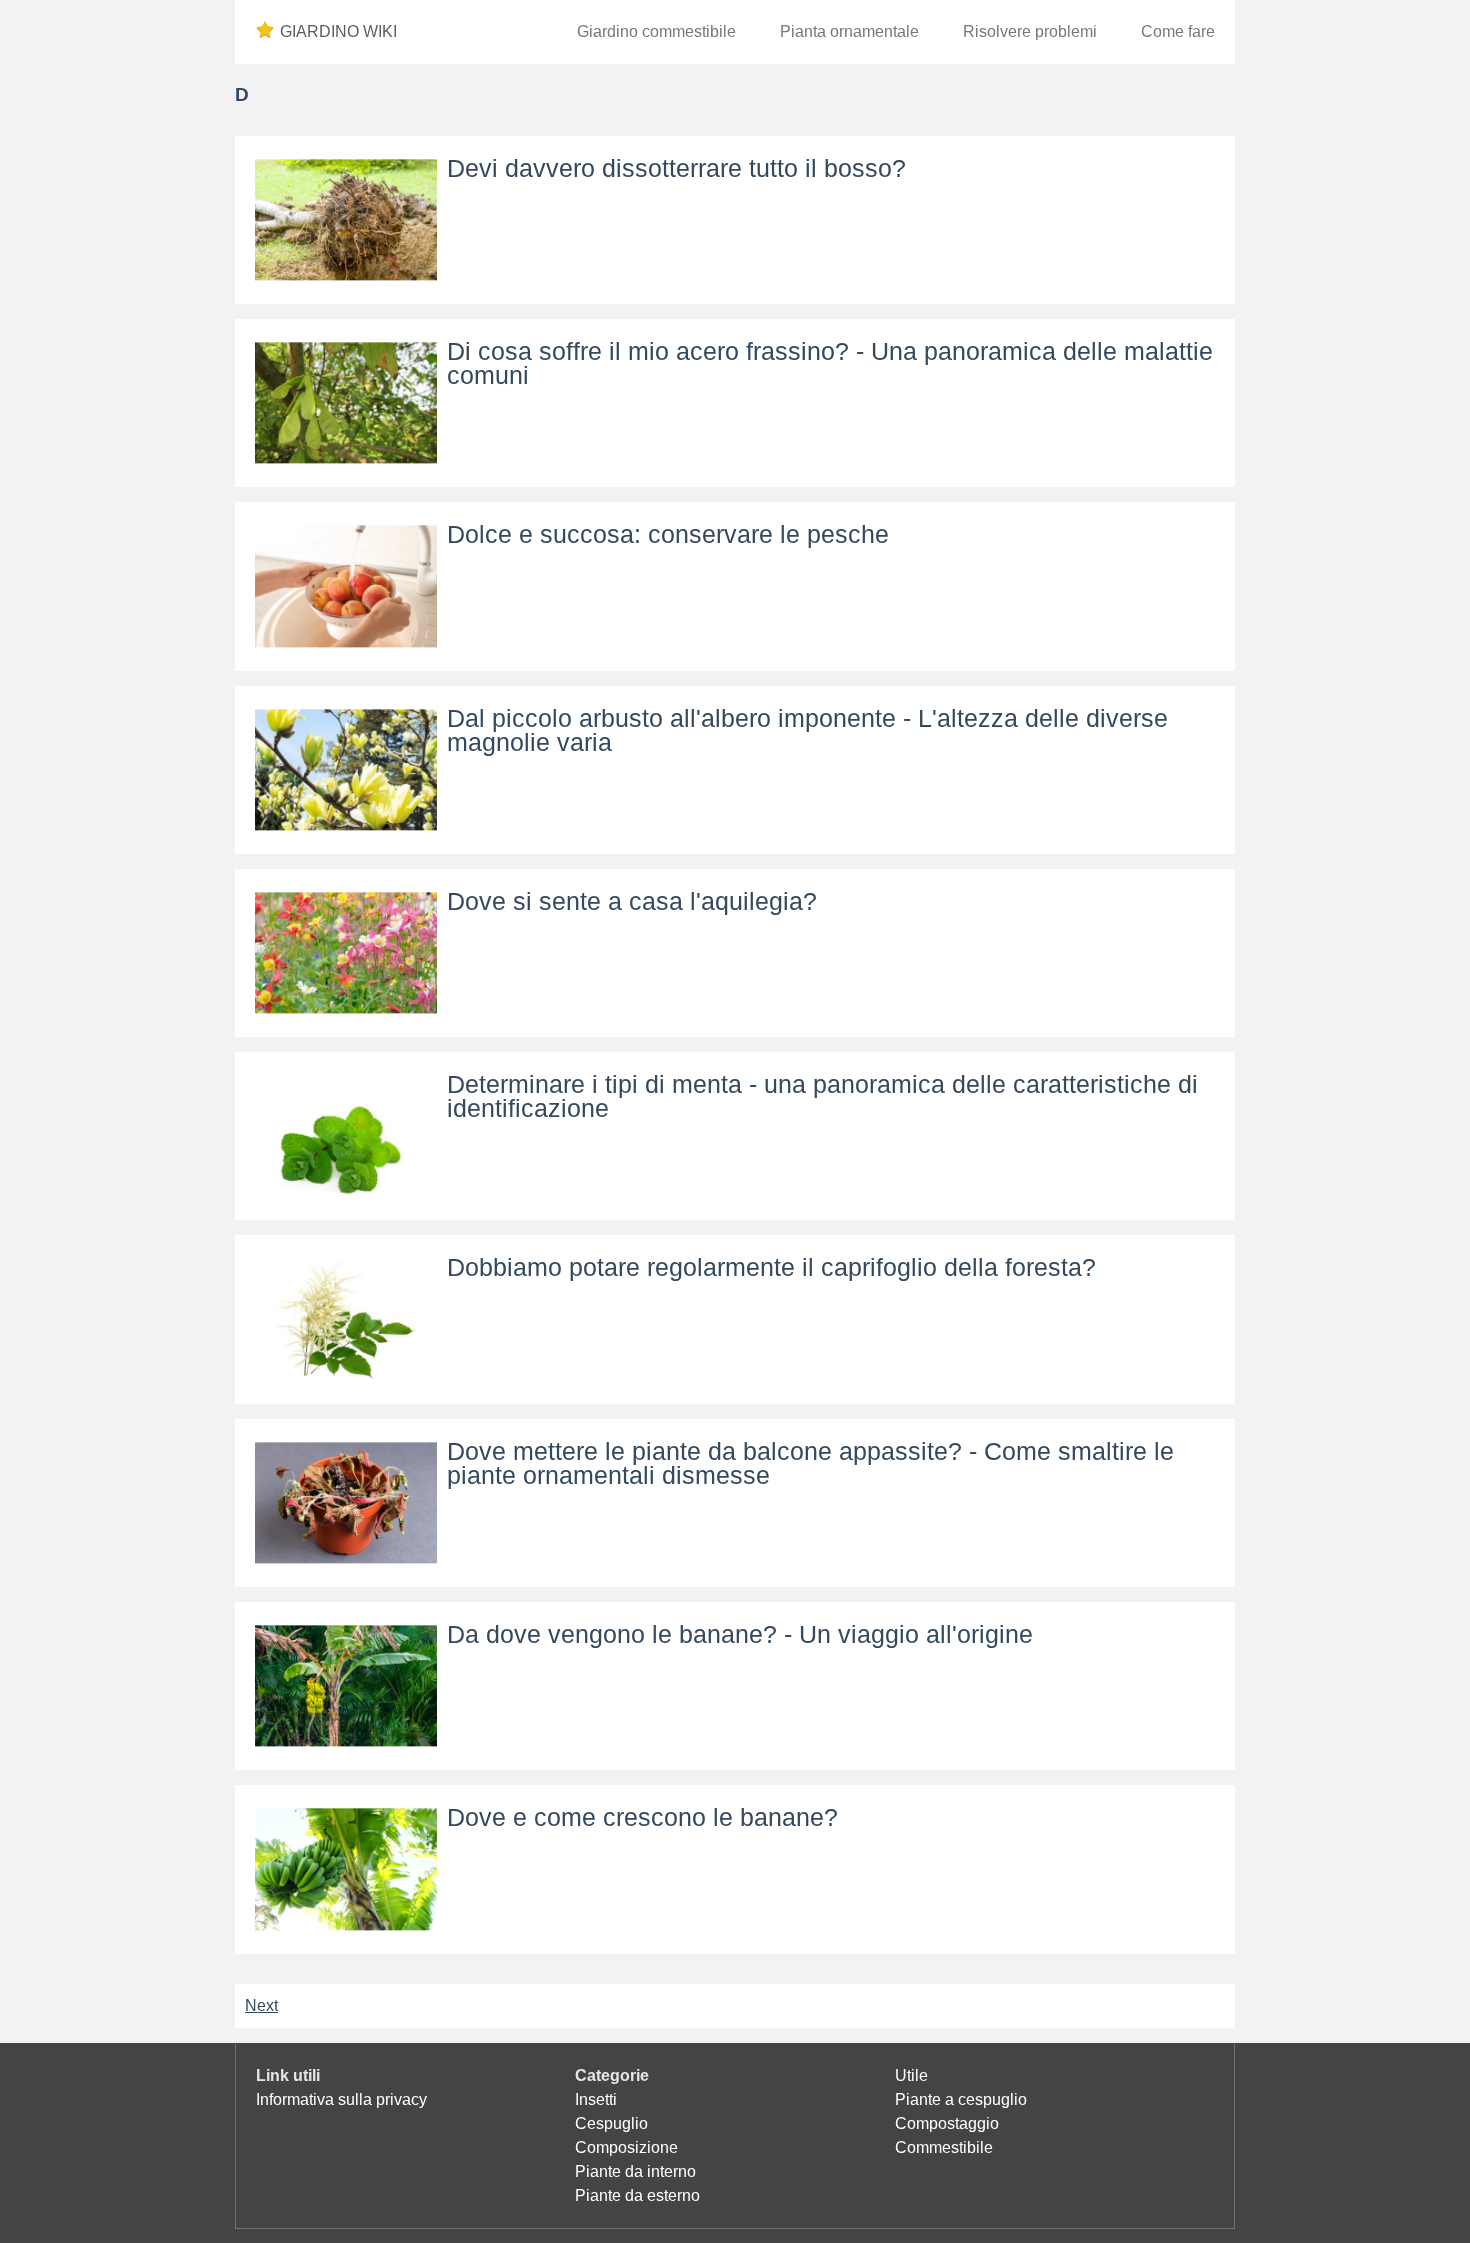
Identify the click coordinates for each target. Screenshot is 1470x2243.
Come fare (1178, 31)
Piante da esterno (637, 2195)
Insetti (596, 2099)
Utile (911, 2075)
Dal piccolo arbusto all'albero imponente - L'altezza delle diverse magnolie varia (807, 730)
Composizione (626, 2147)
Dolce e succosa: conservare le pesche (668, 534)
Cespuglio (611, 2123)
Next (261, 2005)
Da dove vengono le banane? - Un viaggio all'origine (740, 1634)
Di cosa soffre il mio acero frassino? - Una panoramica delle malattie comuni (830, 363)
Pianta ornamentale (849, 31)
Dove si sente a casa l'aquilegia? (632, 901)
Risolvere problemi (1030, 31)
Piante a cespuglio (961, 2099)
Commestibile (944, 2147)
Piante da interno (635, 2171)
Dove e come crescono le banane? (642, 1817)
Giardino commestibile (656, 31)
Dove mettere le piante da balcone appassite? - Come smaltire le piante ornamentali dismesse (810, 1463)
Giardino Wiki (338, 31)
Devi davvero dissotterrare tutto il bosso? (676, 168)
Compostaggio (947, 2123)
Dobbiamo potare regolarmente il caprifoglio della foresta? (771, 1267)
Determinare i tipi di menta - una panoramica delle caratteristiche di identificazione (822, 1096)
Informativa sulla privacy (341, 2099)
